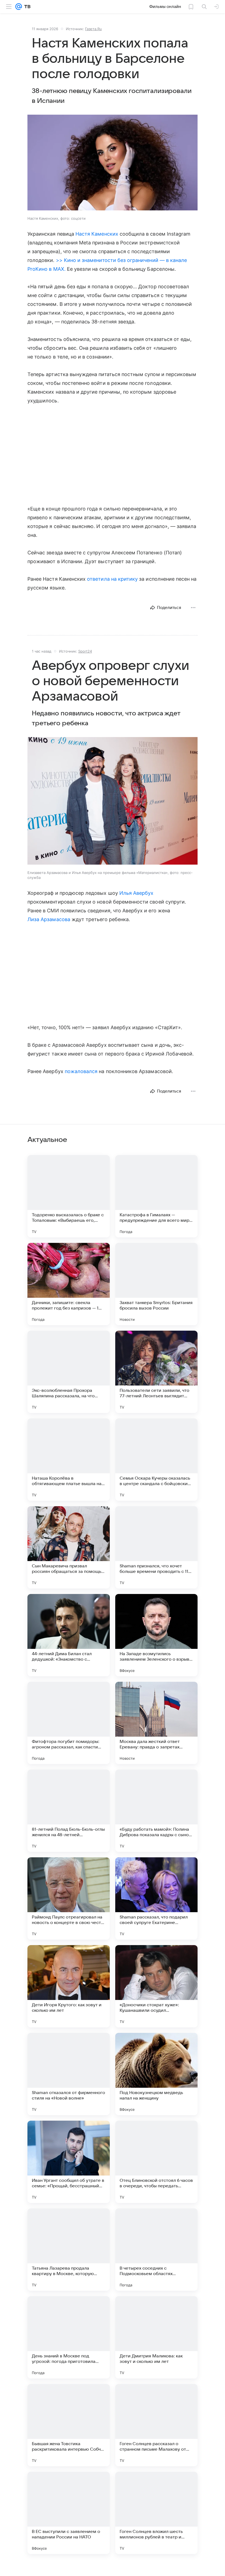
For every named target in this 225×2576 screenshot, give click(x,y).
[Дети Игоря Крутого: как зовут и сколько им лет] (69, 1986)
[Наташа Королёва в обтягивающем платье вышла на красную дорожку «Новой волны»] (69, 1460)
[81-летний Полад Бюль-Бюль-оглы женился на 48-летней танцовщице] (69, 1811)
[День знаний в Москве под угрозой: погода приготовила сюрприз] (69, 2337)
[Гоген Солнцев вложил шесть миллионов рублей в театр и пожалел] (156, 2513)
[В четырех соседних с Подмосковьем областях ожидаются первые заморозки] (156, 2250)
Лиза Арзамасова (49, 919)
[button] (113, 163)
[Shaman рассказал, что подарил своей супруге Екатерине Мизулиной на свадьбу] (156, 1898)
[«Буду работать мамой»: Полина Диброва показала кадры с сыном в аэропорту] (156, 1811)
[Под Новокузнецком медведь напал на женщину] (156, 2074)
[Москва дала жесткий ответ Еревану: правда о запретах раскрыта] (156, 1723)
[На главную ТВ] (26, 7)
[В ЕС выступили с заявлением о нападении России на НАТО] (69, 2513)
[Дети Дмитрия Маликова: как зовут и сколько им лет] (156, 2337)
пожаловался (81, 1071)
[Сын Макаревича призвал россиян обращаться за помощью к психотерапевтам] (69, 1547)
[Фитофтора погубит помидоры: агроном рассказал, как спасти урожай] (69, 1723)
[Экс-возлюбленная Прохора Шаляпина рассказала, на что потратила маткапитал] (69, 1372)
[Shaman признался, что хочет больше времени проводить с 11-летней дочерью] (156, 1547)
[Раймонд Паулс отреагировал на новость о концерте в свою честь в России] (69, 1898)
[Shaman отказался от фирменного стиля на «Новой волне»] (69, 2074)
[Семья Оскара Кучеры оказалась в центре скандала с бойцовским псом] (156, 1460)
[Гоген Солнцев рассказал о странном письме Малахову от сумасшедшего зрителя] (156, 2425)
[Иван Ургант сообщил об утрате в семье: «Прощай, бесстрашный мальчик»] (69, 2162)
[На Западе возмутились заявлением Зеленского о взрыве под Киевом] (156, 1635)
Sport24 (85, 651)
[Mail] (19, 7)
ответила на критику (112, 579)
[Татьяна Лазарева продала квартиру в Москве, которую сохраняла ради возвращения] (69, 2250)
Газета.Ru (93, 29)
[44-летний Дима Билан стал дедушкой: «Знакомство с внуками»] (69, 1635)
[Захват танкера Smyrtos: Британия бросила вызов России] (156, 1284)
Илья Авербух (137, 893)
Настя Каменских (97, 234)
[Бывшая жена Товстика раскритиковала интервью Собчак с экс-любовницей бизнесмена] (69, 2425)
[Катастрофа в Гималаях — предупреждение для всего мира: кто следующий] (156, 1196)
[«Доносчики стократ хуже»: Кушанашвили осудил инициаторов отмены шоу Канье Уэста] (156, 1986)
